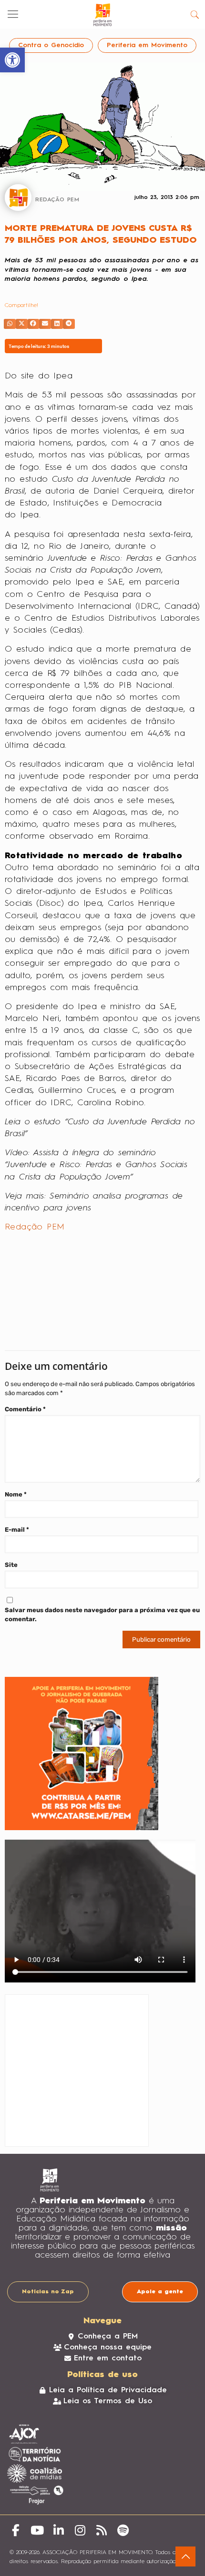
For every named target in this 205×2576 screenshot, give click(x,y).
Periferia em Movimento (147, 45)
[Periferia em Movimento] (102, 14)
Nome (16, 1494)
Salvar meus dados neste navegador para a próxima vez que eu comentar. (102, 1615)
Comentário (25, 1409)
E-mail (17, 1530)
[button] (10, 324)
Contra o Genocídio (51, 45)
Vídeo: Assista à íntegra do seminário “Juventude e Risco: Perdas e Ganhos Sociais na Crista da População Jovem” (96, 1165)
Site (11, 1565)
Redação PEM (35, 1227)
